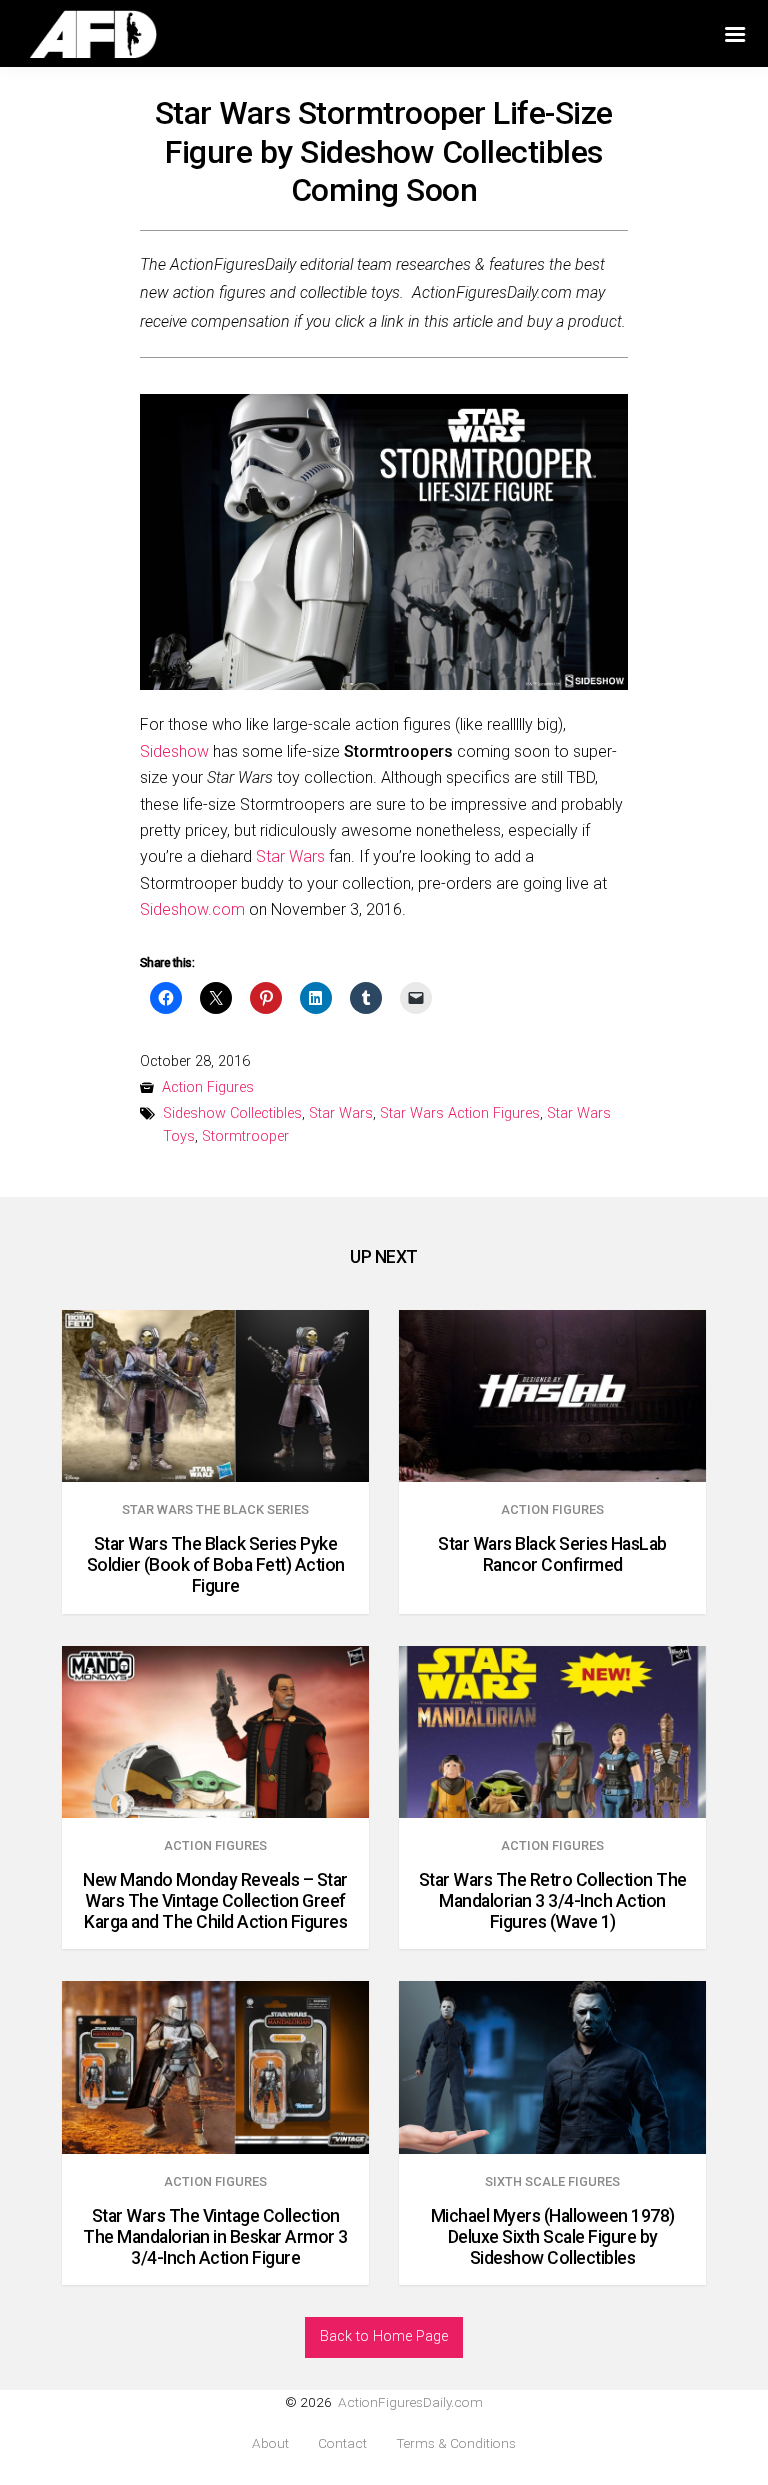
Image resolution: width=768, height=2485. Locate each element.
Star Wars (290, 856)
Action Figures (208, 1087)
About (270, 2443)
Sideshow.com (192, 909)
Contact (342, 2443)
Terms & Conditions (456, 2443)
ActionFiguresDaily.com (410, 2402)
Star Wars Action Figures (460, 1113)
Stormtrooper (245, 1136)
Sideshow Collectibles (232, 1113)
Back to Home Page (384, 2336)
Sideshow (174, 751)
